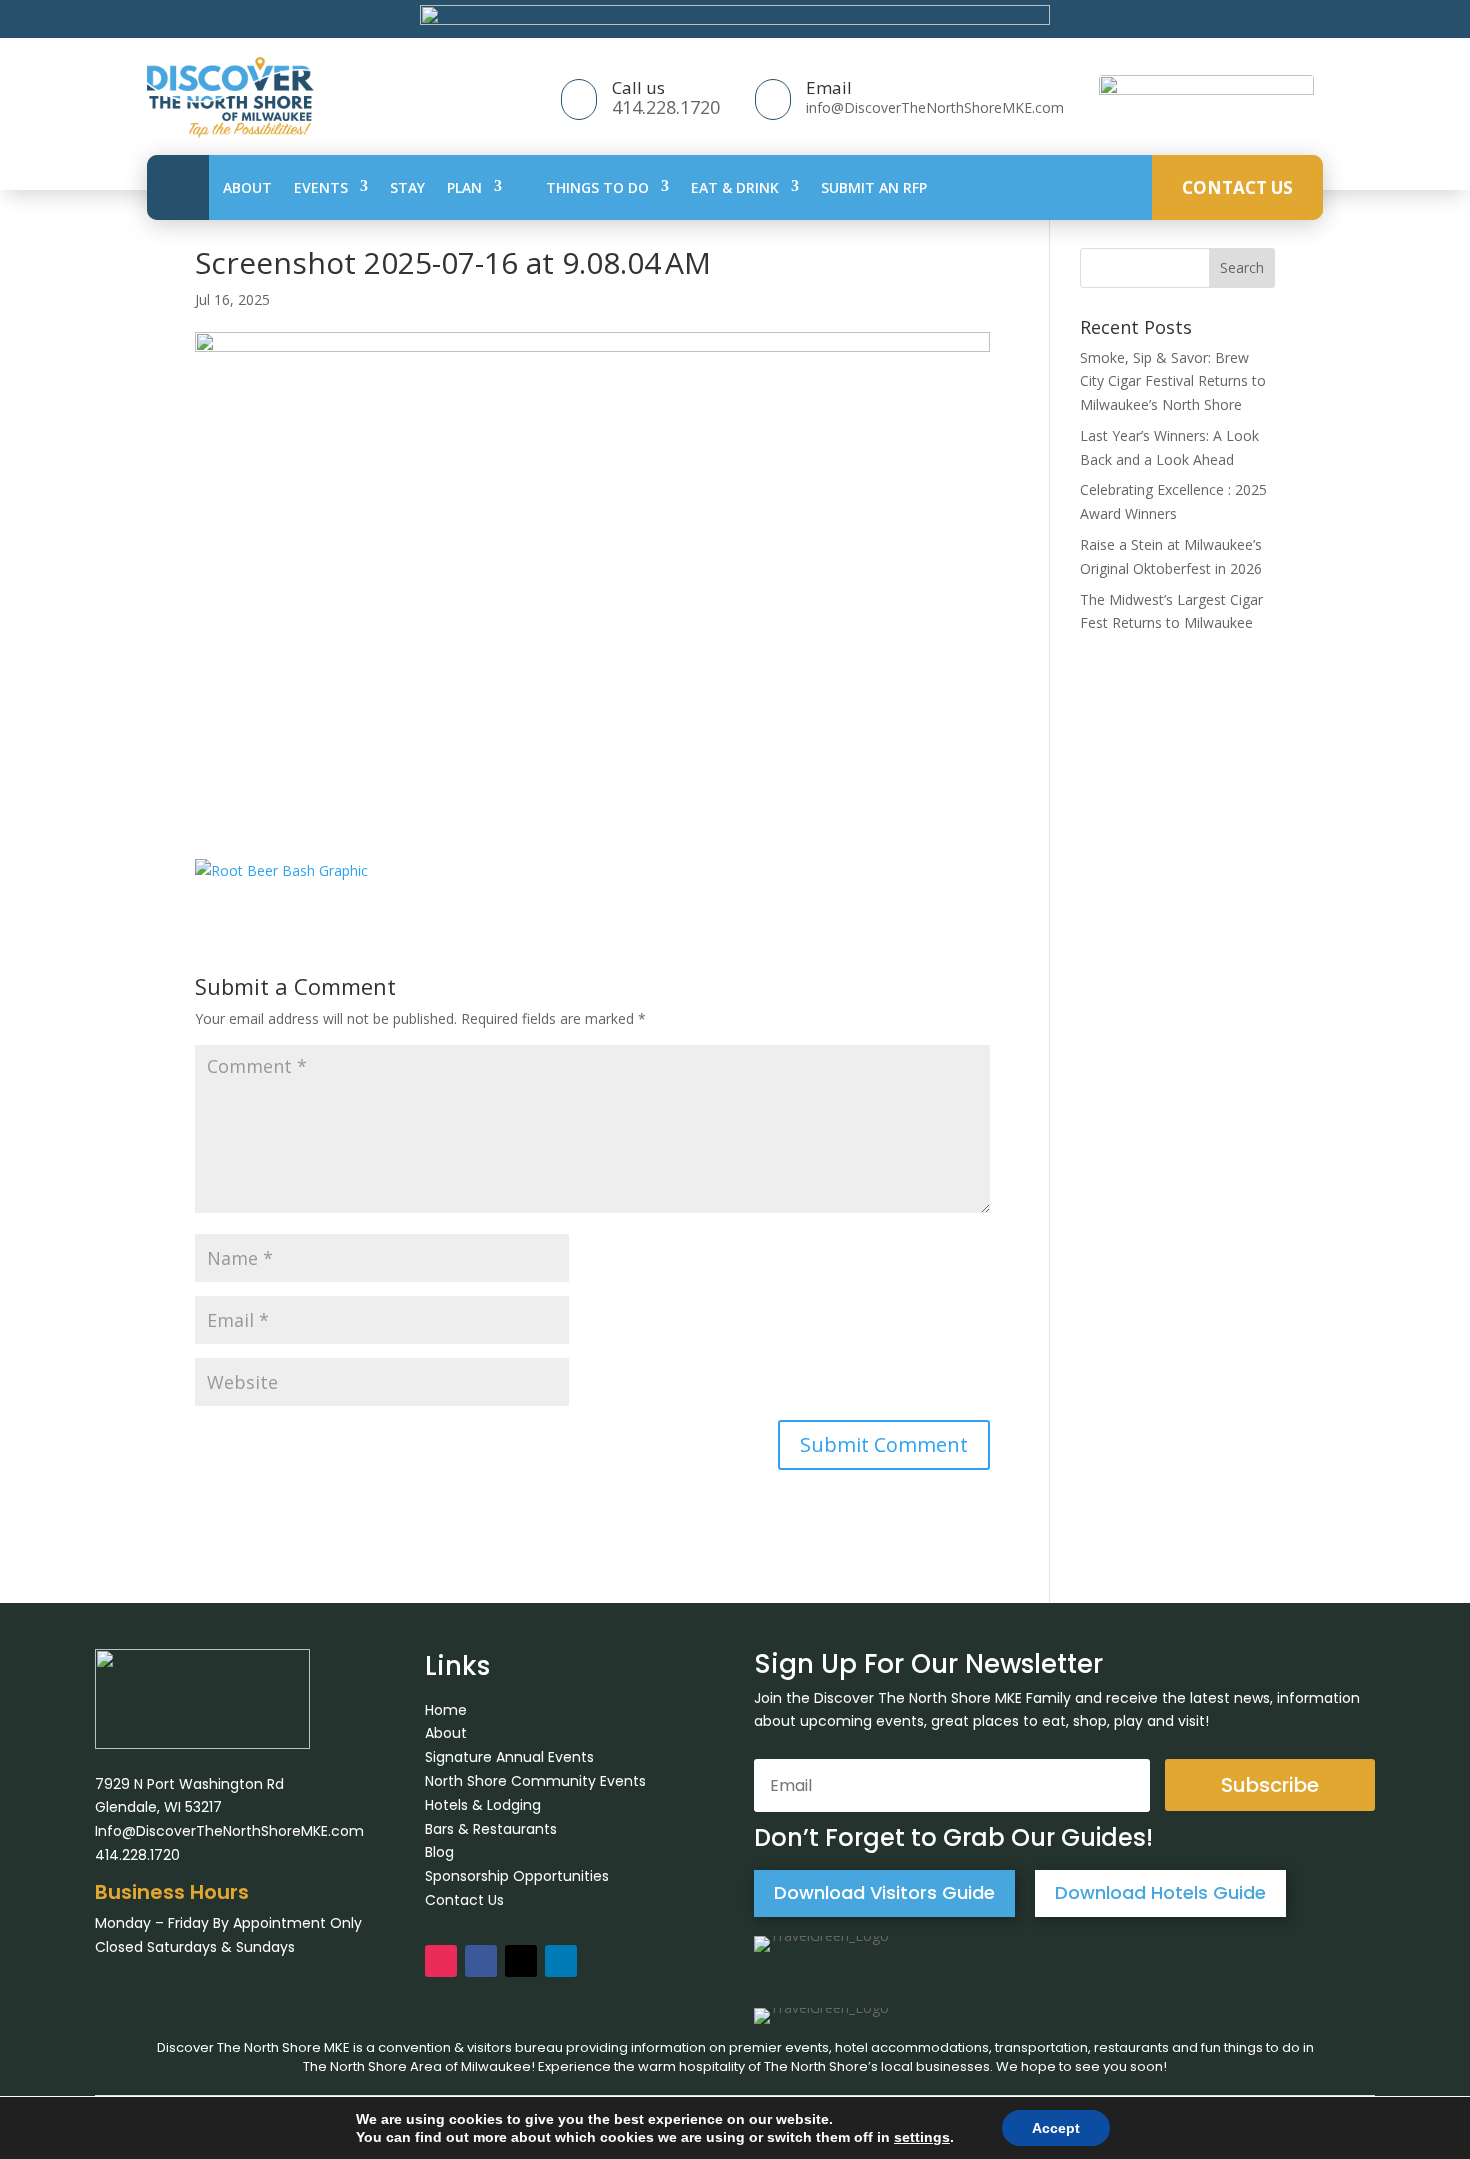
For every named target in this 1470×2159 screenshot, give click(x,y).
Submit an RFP (874, 186)
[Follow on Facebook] (481, 1961)
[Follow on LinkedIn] (561, 1961)
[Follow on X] (521, 1961)
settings (922, 2137)
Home (446, 1710)
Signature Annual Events (509, 1757)
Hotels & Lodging (483, 1805)
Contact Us (1237, 186)
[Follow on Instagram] (441, 1961)
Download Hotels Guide (1160, 1892)
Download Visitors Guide (884, 1892)
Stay (407, 186)
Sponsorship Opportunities (517, 1876)
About (247, 186)
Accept (1056, 2128)
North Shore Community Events (535, 1781)
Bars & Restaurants (491, 1829)
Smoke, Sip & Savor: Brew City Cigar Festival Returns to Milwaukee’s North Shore (1173, 381)
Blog (439, 1852)
